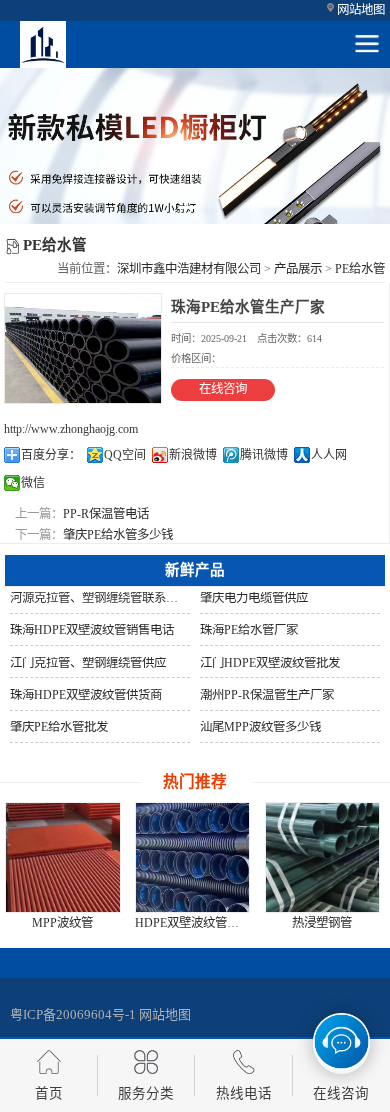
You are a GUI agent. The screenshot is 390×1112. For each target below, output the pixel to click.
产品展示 (298, 269)
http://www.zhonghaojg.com (71, 429)
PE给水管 (360, 269)
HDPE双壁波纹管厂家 (193, 923)
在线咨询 (223, 389)
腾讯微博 (264, 455)
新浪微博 (193, 455)
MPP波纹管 (62, 923)
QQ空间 (125, 455)
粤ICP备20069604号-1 (73, 1014)
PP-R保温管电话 (106, 514)
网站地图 (361, 10)
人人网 (329, 455)
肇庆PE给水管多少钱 (118, 535)
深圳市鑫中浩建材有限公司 (189, 269)
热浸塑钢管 (322, 923)
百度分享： (51, 455)
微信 (33, 483)
